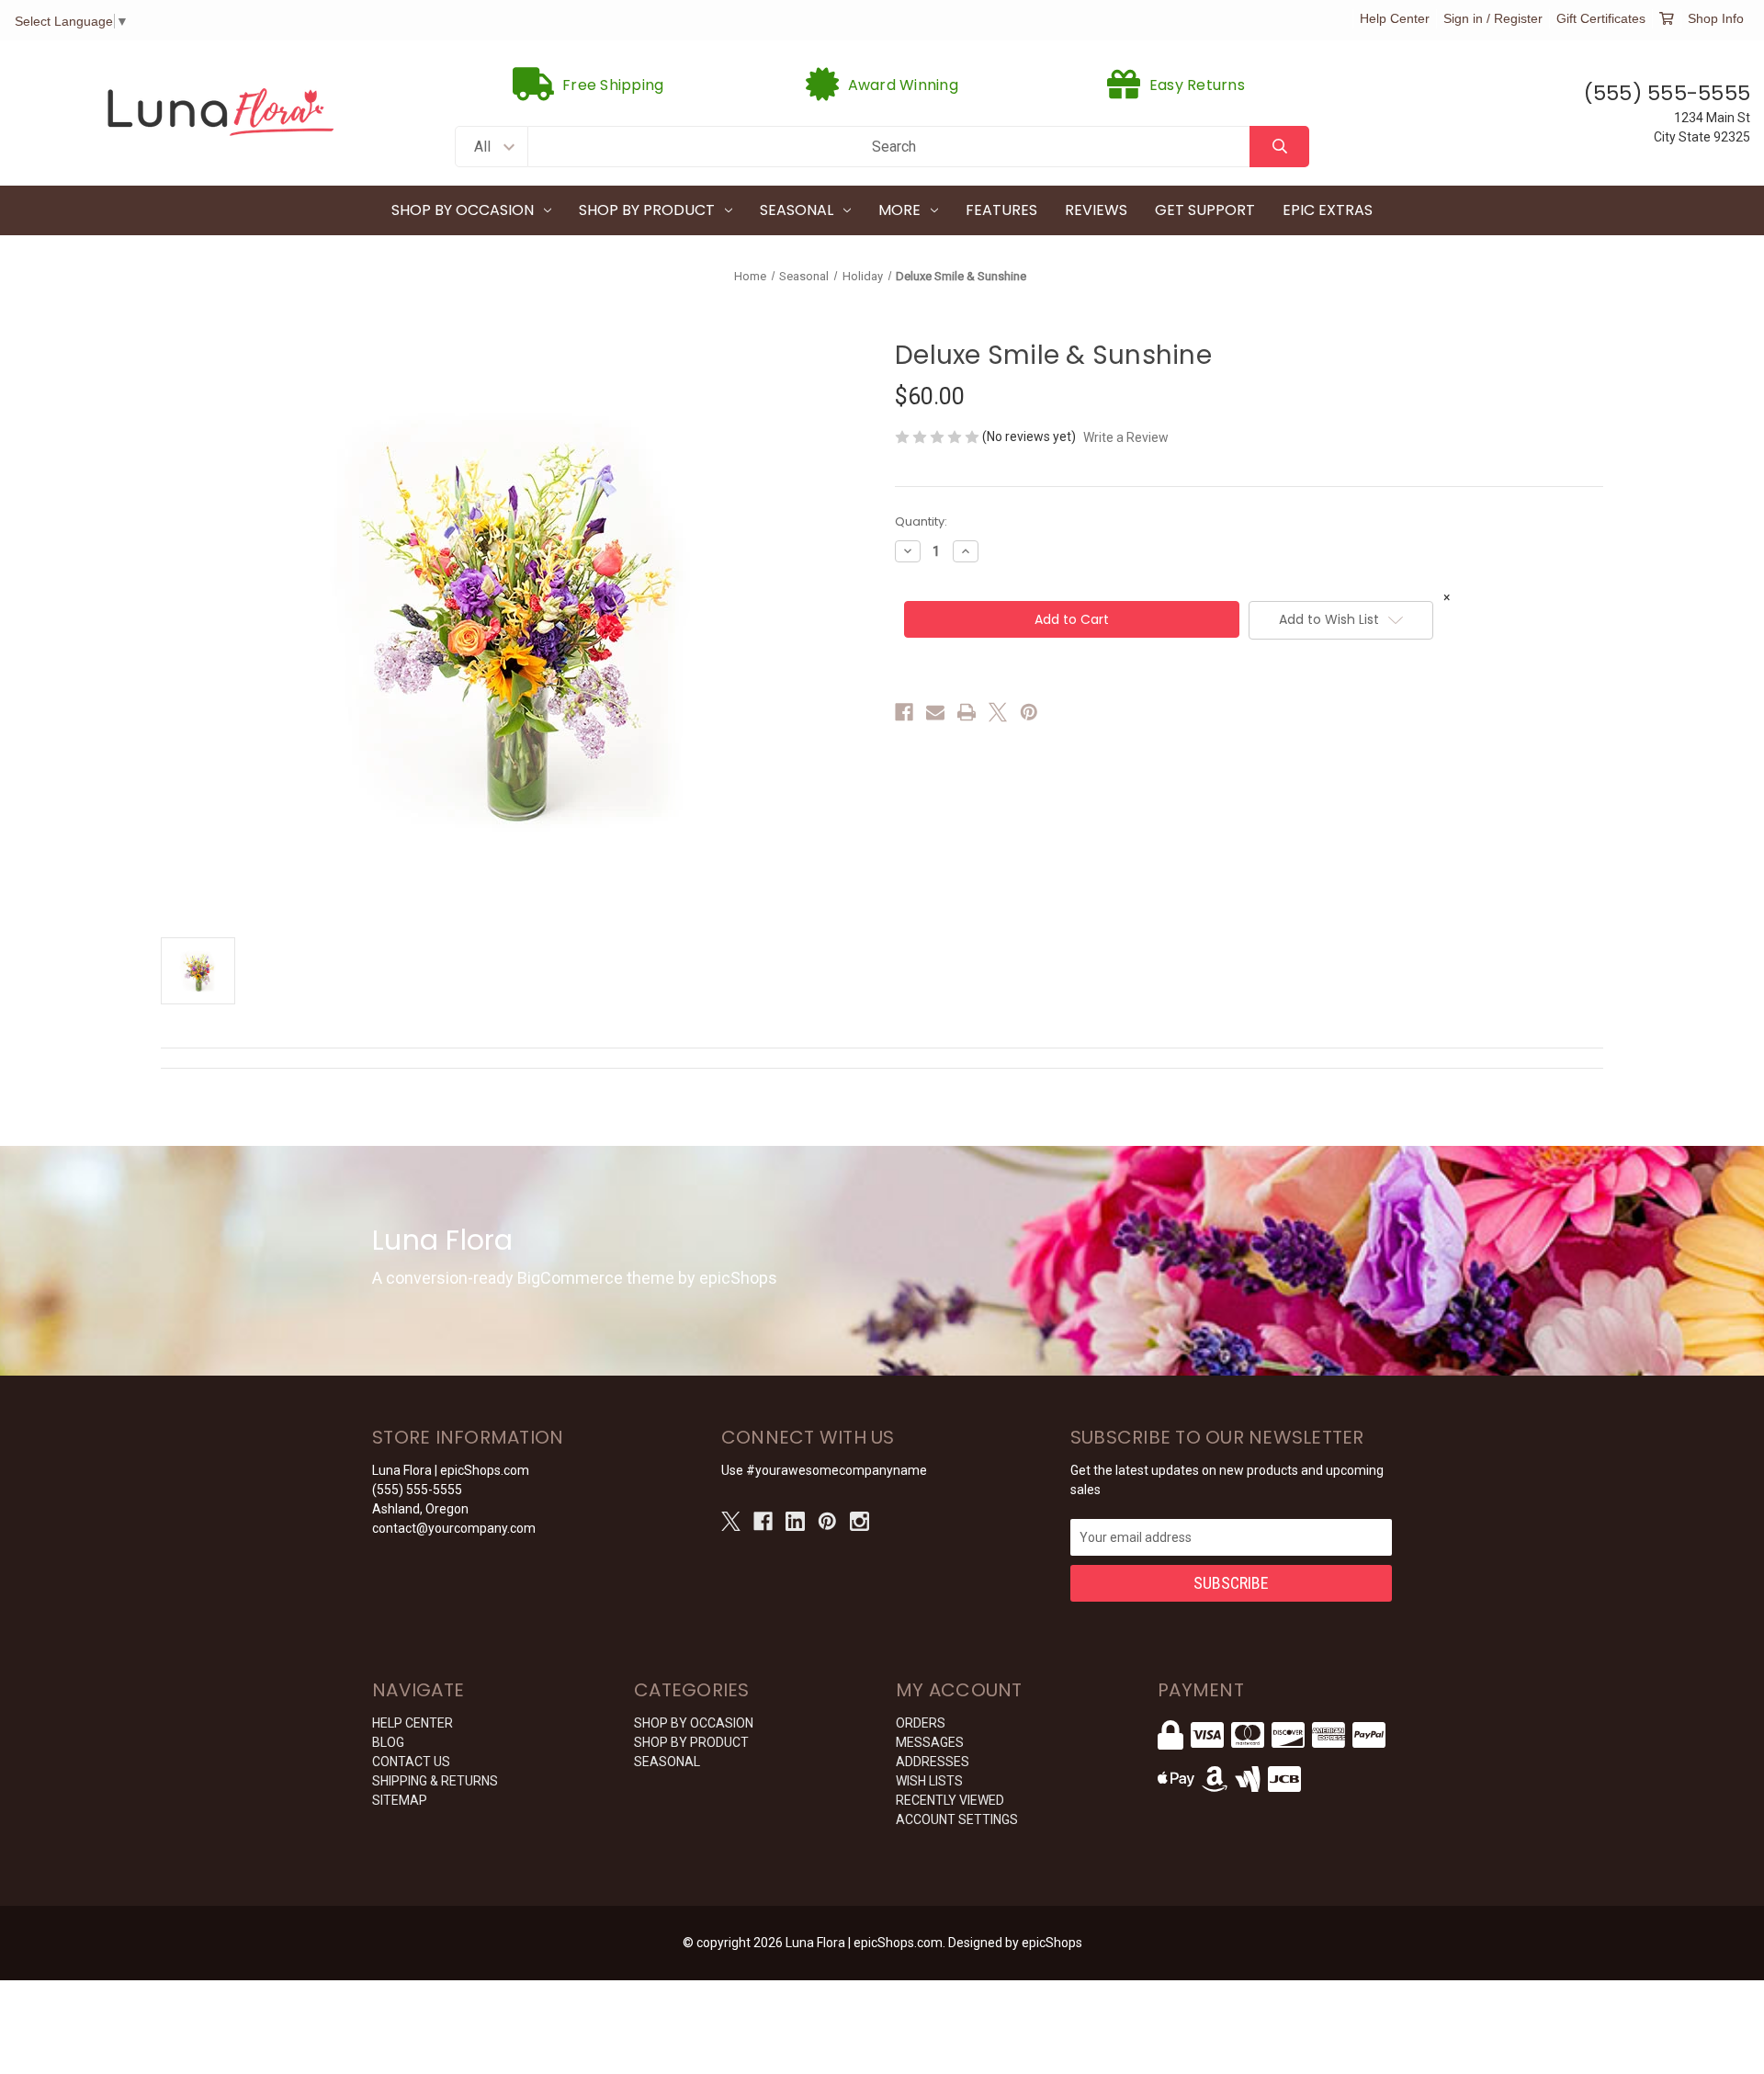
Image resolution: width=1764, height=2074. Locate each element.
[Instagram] (859, 1521)
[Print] (967, 712)
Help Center (1395, 18)
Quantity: (921, 521)
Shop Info (1716, 18)
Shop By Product (647, 210)
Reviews (1096, 210)
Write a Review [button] (1126, 437)
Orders (921, 1723)
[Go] (1279, 147)
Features (1001, 210)
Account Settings (957, 1819)
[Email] (935, 712)
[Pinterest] (1029, 712)
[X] (998, 712)
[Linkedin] (795, 1521)
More (899, 210)
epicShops (1052, 1943)
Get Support (1205, 210)
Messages (930, 1742)
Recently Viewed (950, 1800)
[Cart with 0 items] (1667, 18)
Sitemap (400, 1800)
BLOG (388, 1742)
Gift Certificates (1601, 18)
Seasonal (797, 210)
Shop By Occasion (463, 210)
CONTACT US (411, 1762)
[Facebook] (904, 712)
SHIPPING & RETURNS (435, 1781)
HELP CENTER (413, 1723)
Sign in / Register (1493, 18)
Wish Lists (929, 1781)
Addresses (933, 1762)
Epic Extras (1328, 210)
